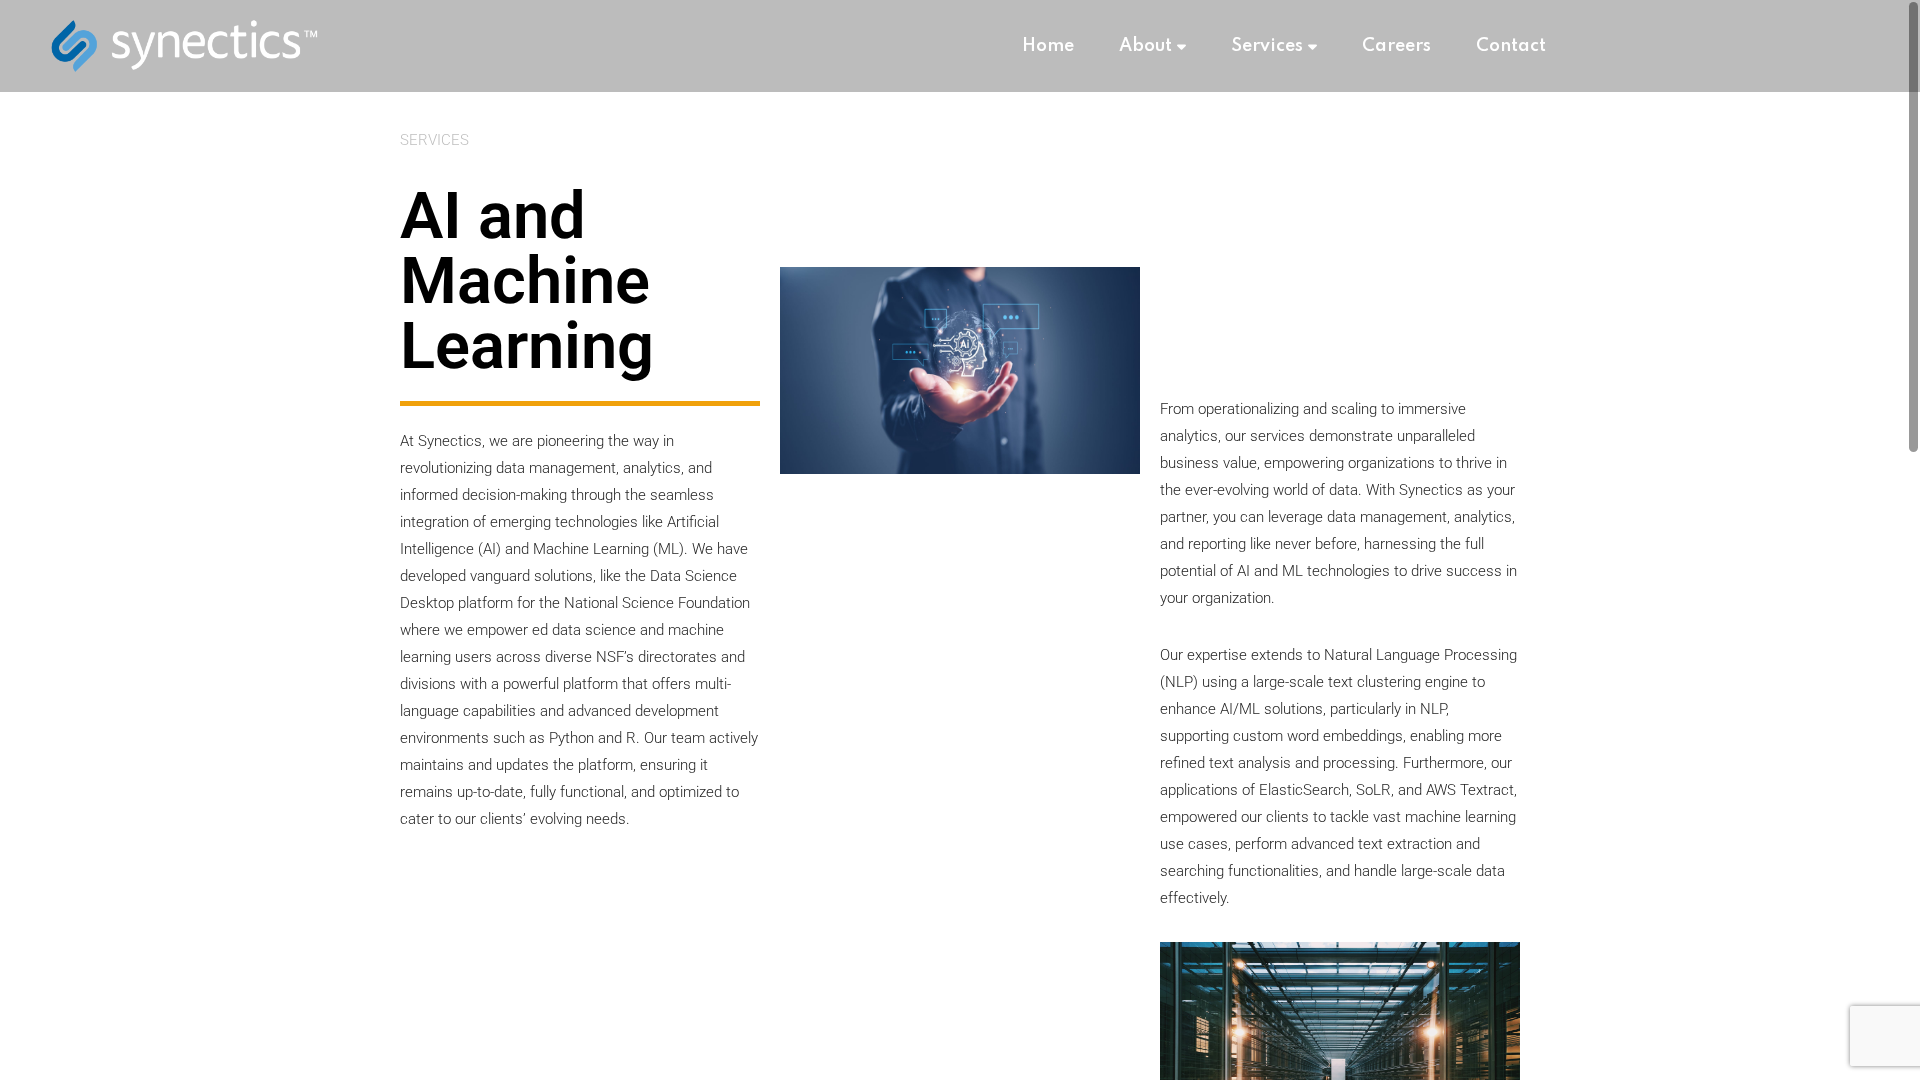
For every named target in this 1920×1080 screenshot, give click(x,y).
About (1145, 46)
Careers (1396, 46)
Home (1048, 46)
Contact (1511, 46)
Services (1267, 46)
